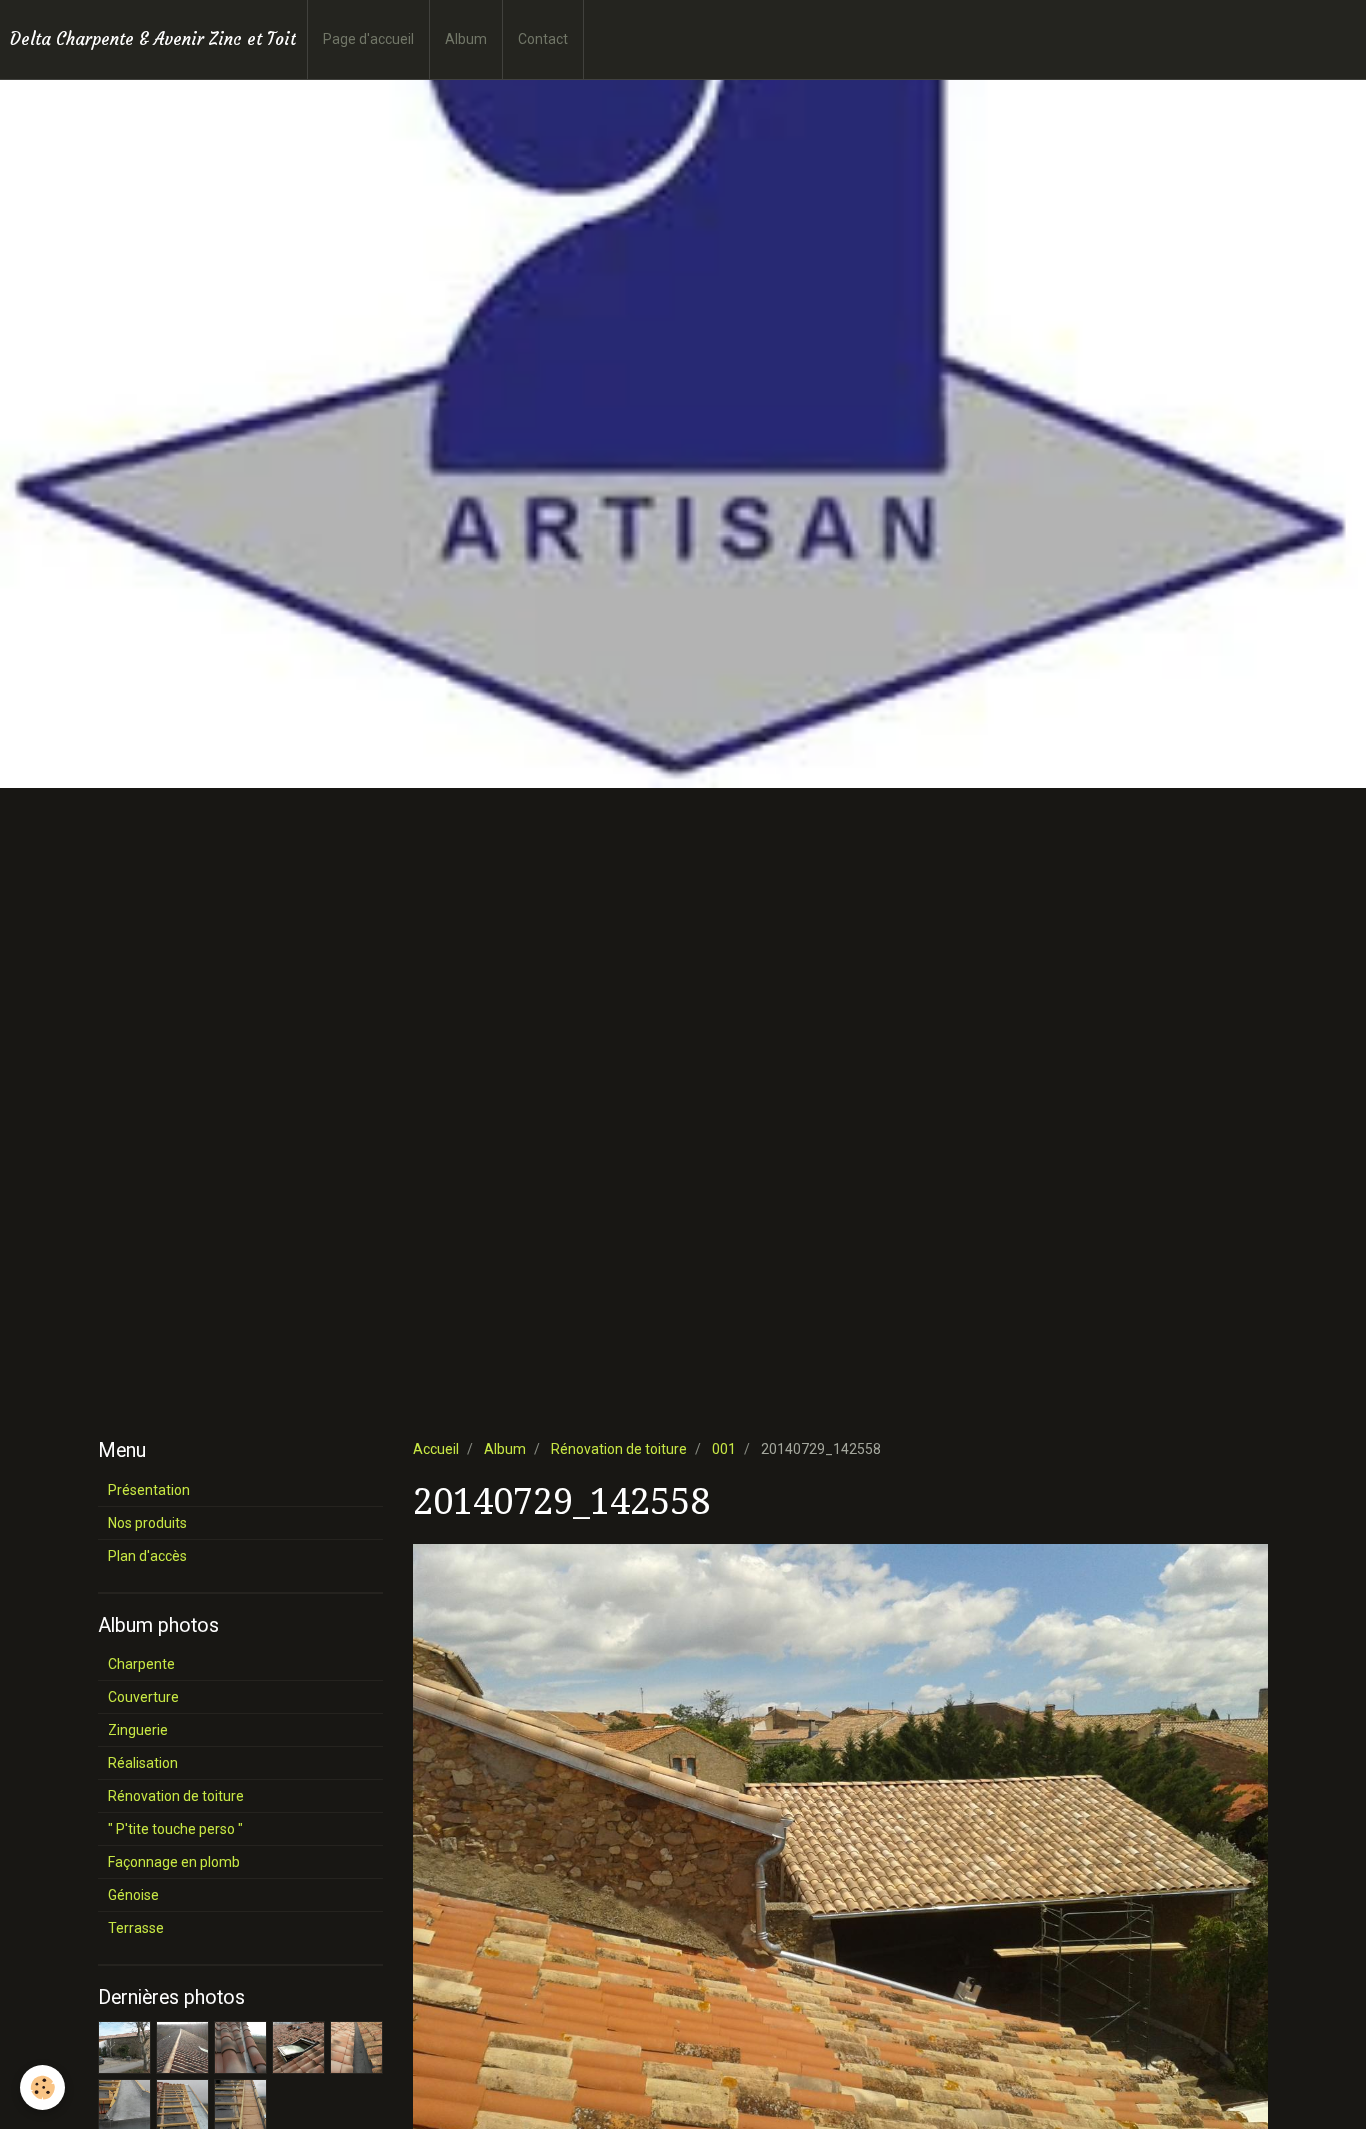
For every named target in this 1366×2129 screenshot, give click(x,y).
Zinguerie (138, 1730)
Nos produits (147, 1523)
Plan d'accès (147, 1556)
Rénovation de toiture (619, 1449)
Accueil (436, 1449)
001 (724, 1449)
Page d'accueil (368, 39)
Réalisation (143, 1763)
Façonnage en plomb (174, 1862)
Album (466, 39)
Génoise (133, 1895)
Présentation (149, 1490)
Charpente (141, 1664)
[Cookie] (42, 2087)
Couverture (143, 1697)
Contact (543, 39)
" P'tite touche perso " (175, 1829)
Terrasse (136, 1928)
